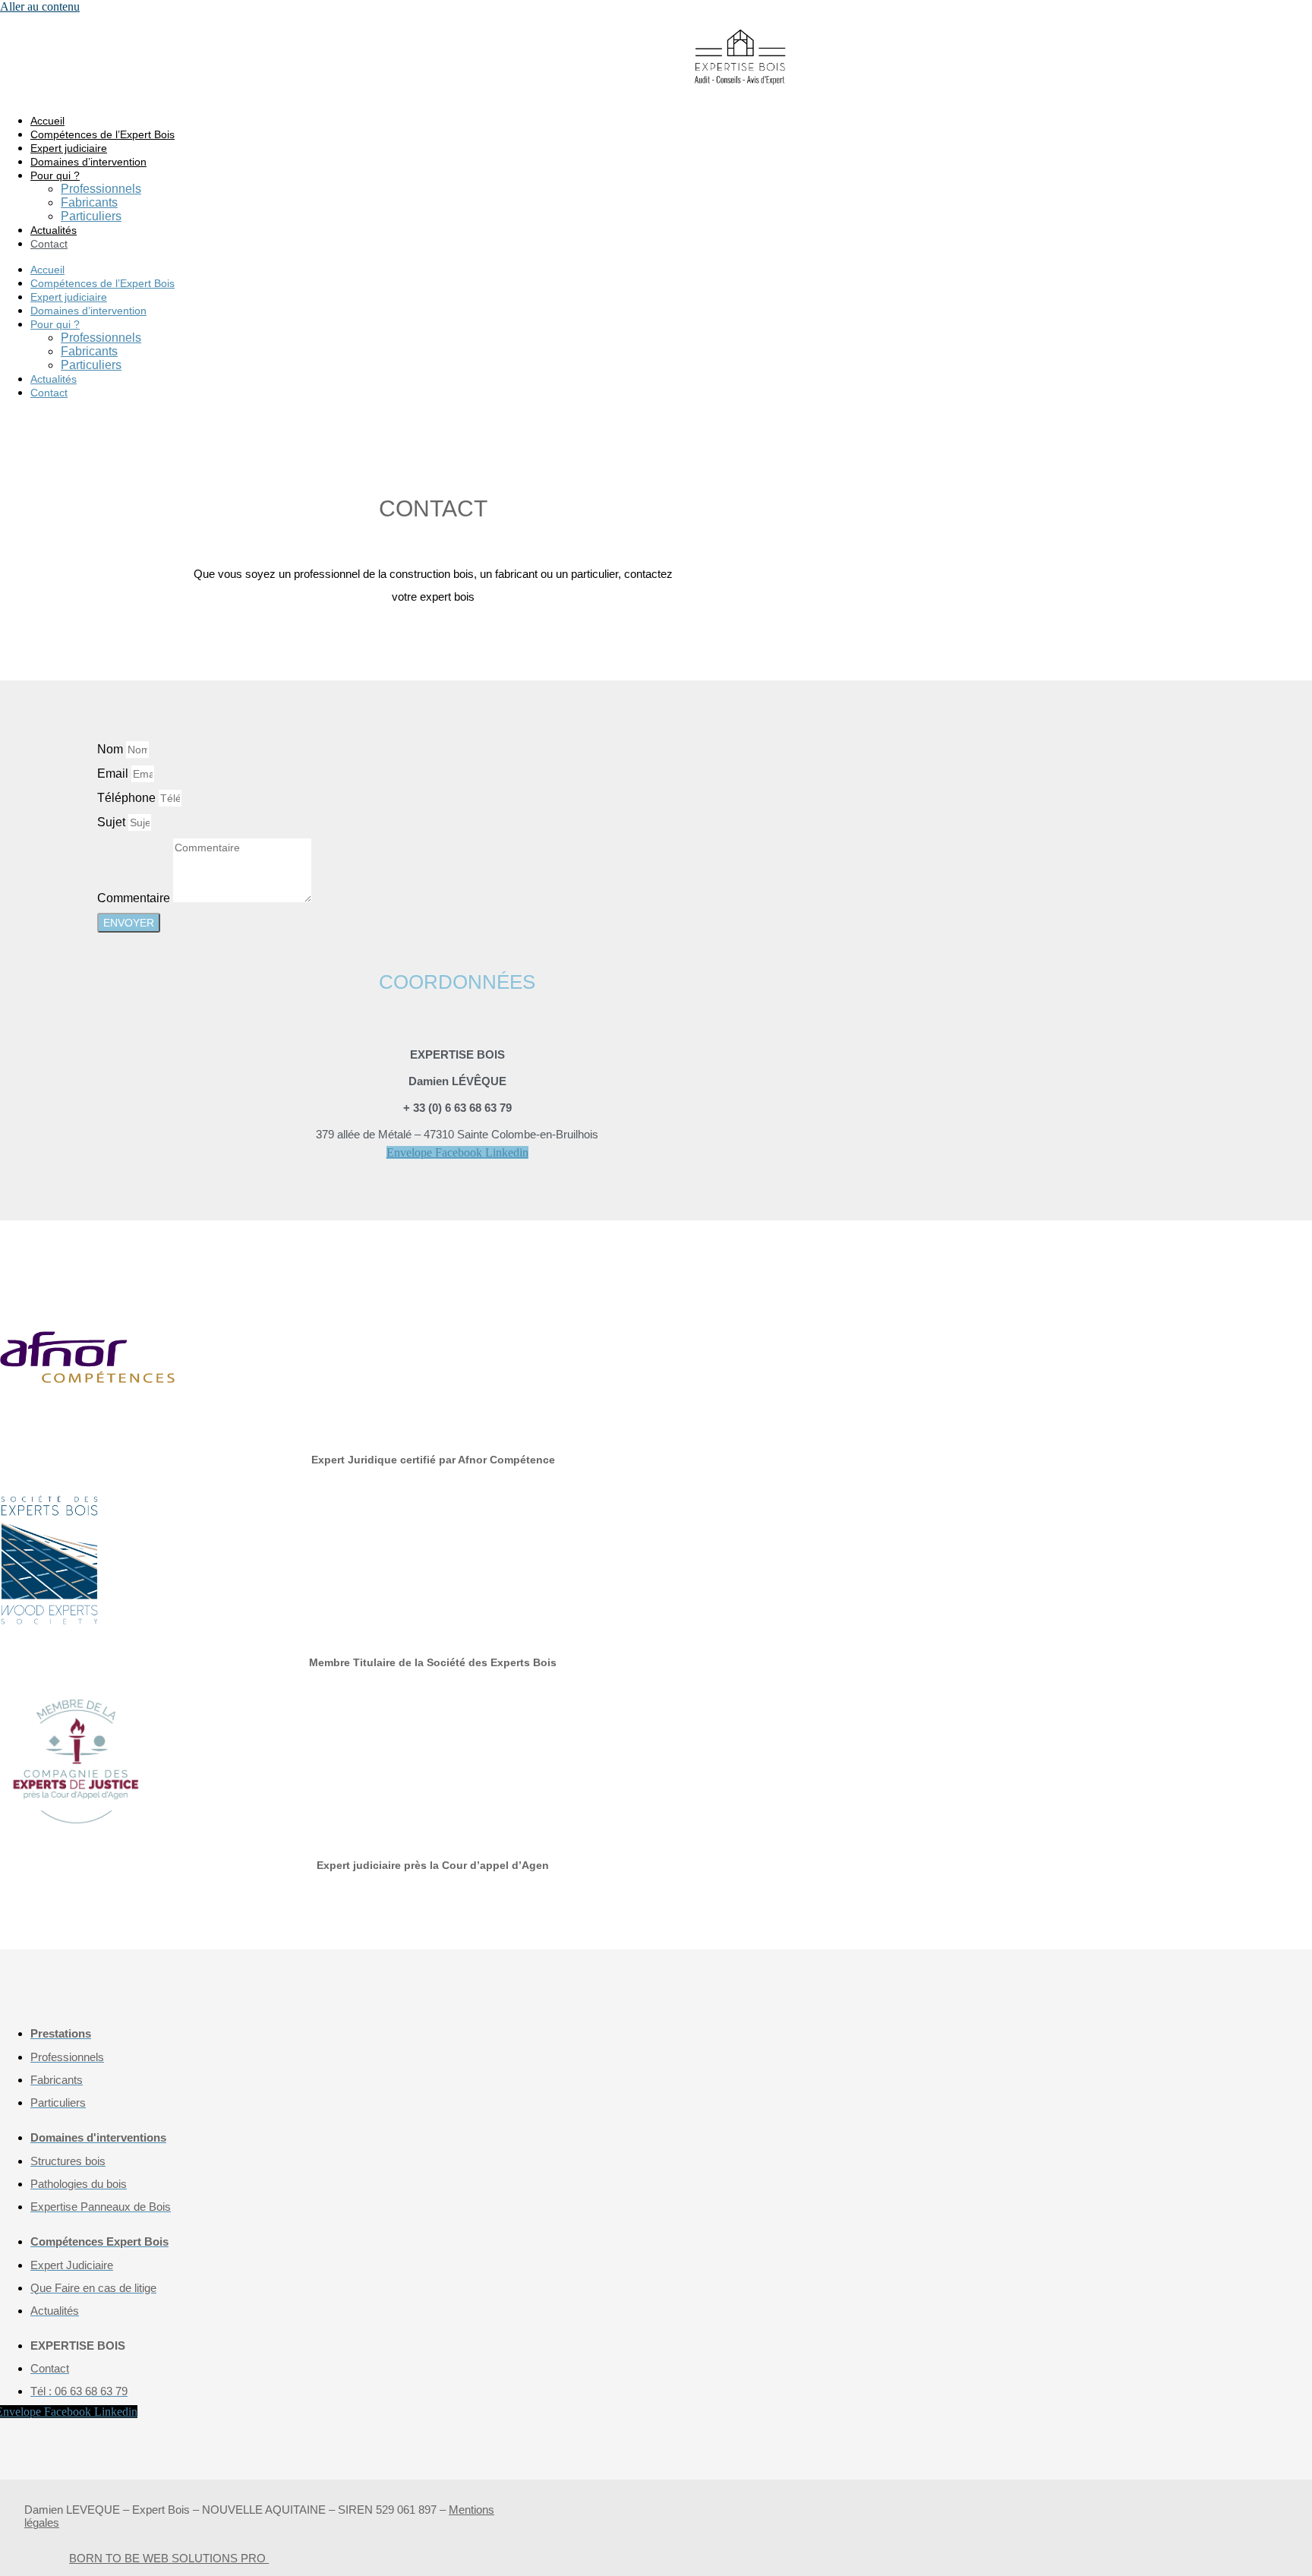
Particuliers (91, 216)
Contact (49, 244)
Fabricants (89, 202)
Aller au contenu (40, 6)
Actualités (54, 230)
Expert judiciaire (69, 148)
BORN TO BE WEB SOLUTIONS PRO (169, 2558)
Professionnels (101, 189)
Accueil (47, 121)
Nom (112, 749)
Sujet (113, 822)
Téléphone (128, 798)
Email (114, 773)
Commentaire (135, 898)
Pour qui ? (55, 175)
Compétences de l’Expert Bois (102, 134)
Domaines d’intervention (88, 162)
